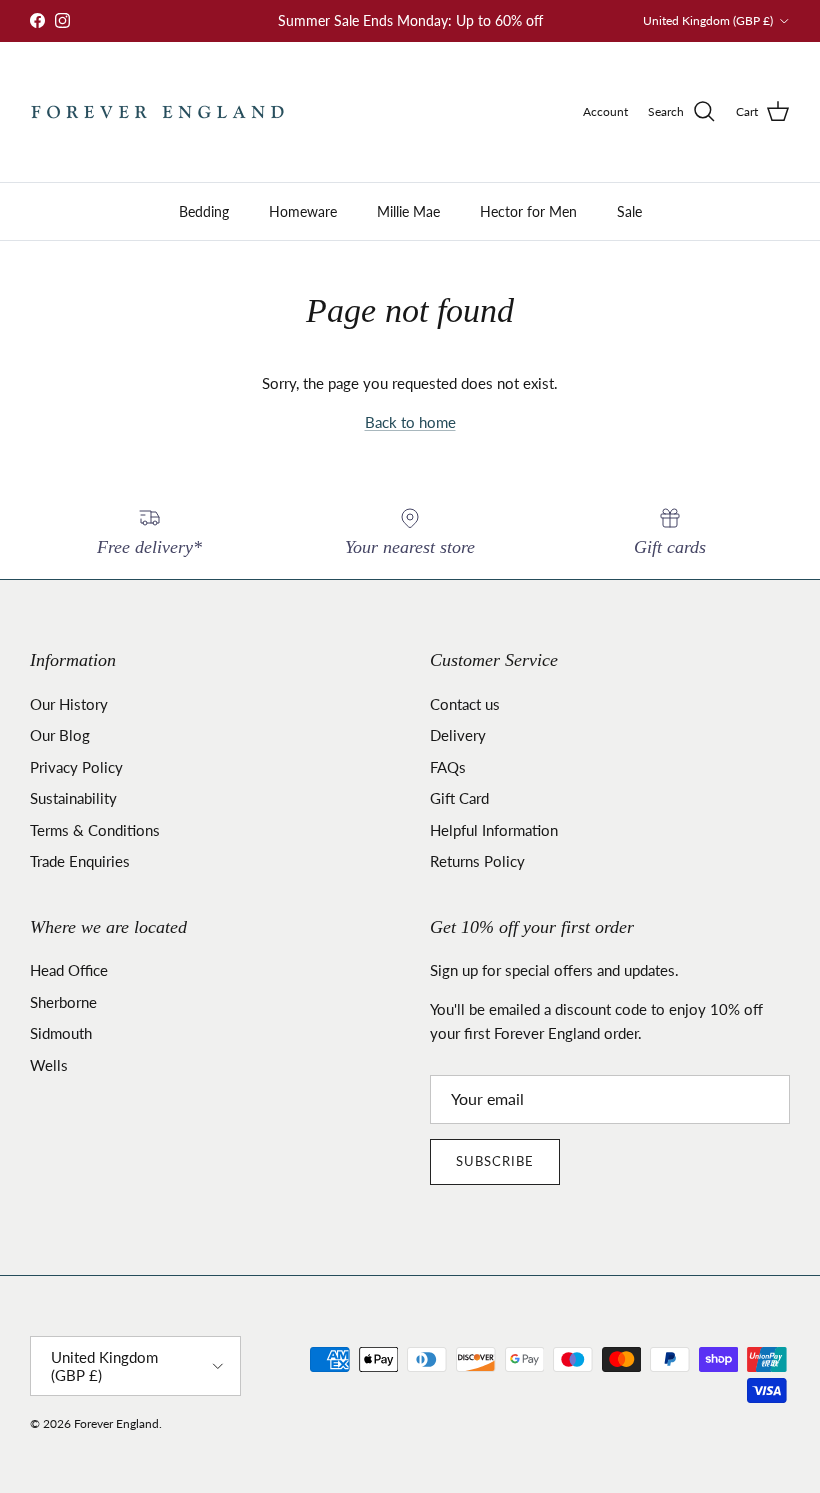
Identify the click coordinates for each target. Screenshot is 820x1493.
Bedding (204, 211)
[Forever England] (157, 112)
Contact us (465, 704)
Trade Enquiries (80, 861)
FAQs (448, 767)
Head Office (69, 970)
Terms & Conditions (95, 830)
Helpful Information (494, 830)
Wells (49, 1065)
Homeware (303, 211)
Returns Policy (477, 861)
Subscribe (495, 1161)
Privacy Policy (76, 767)
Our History (69, 704)
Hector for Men (528, 211)
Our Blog (60, 735)
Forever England (116, 1423)
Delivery (458, 735)
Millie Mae (408, 211)
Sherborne (63, 1002)
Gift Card (459, 798)
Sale (629, 211)
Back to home (410, 422)
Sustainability (73, 798)
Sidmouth (61, 1033)
